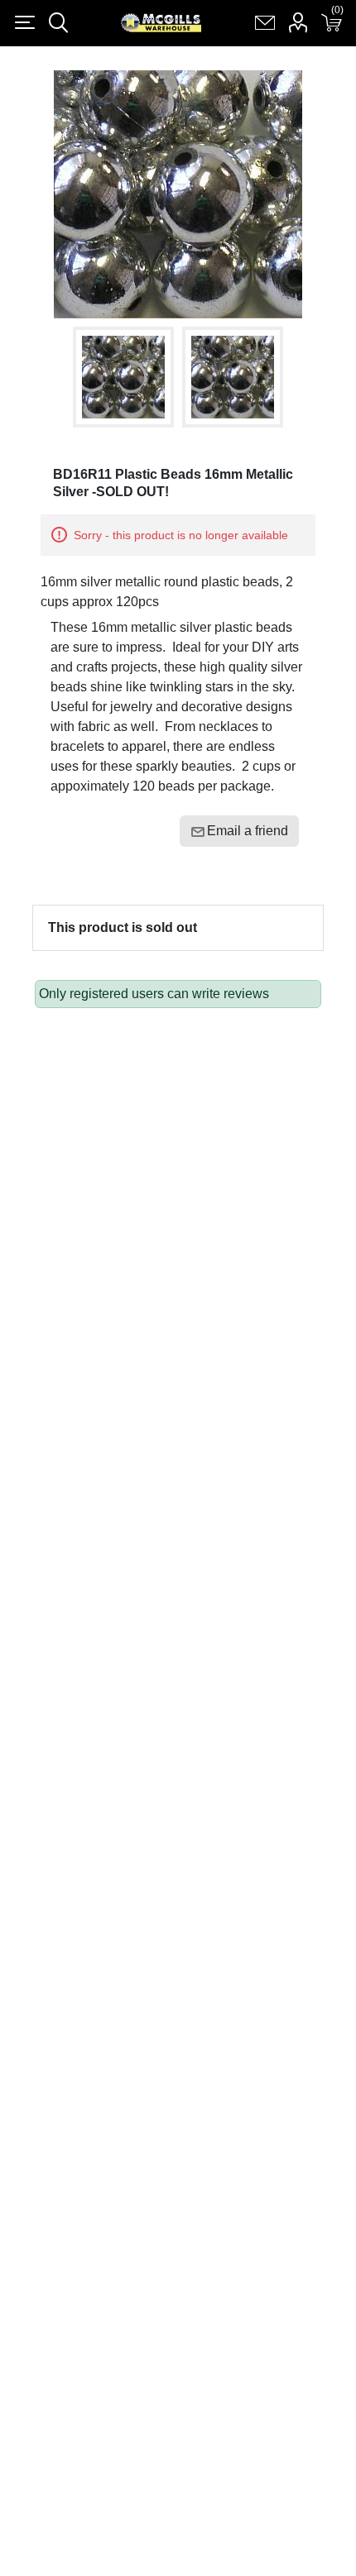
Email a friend (248, 831)
